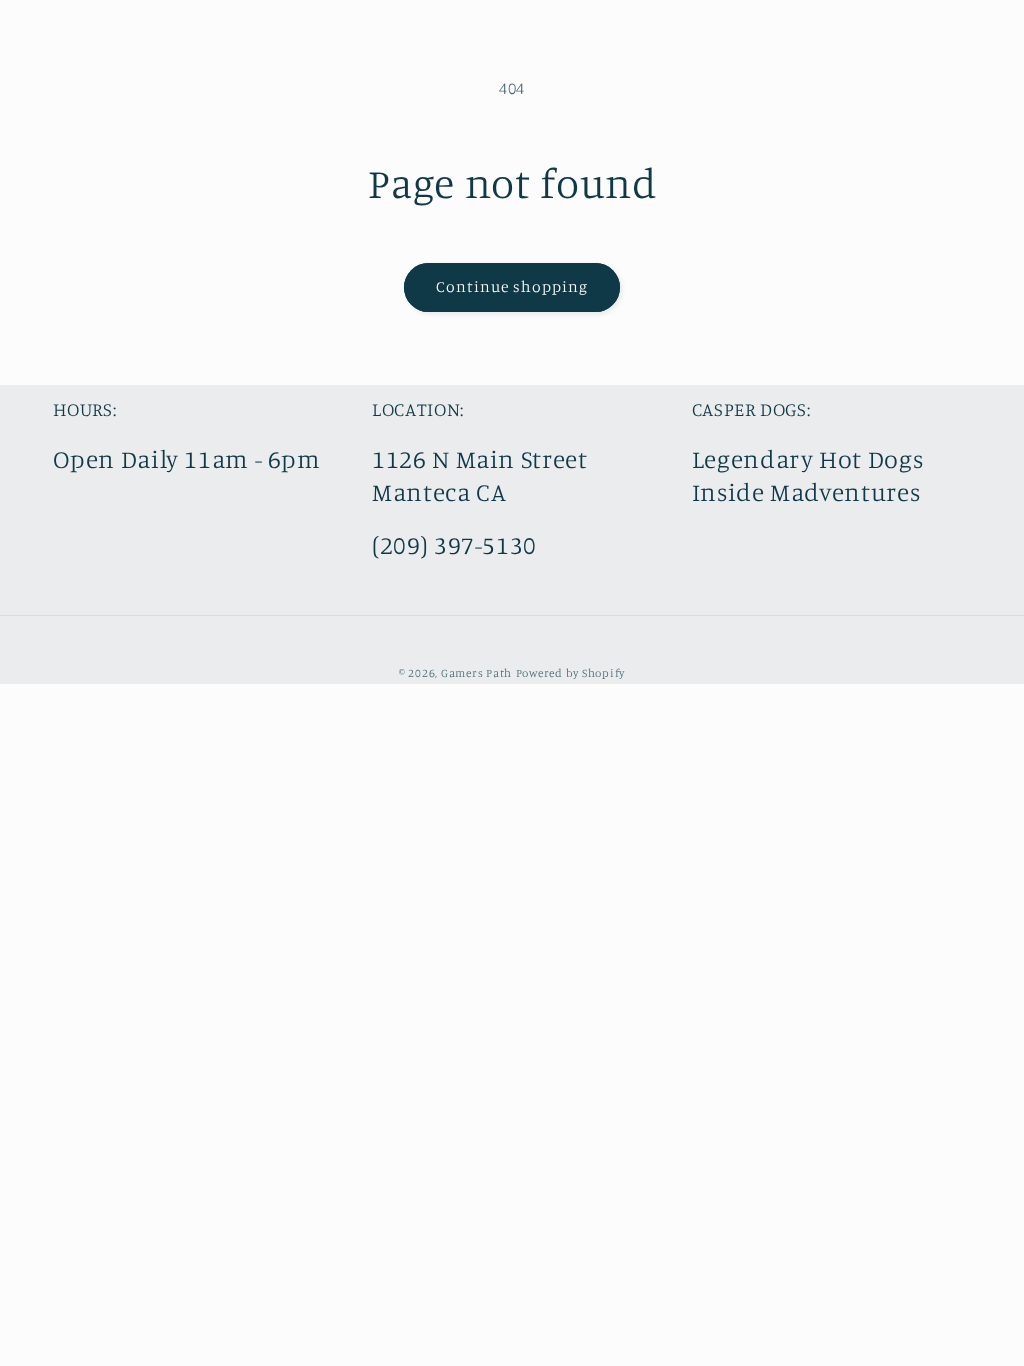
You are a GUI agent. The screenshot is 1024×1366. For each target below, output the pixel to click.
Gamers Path (476, 673)
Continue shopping (512, 286)
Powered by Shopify (570, 673)
